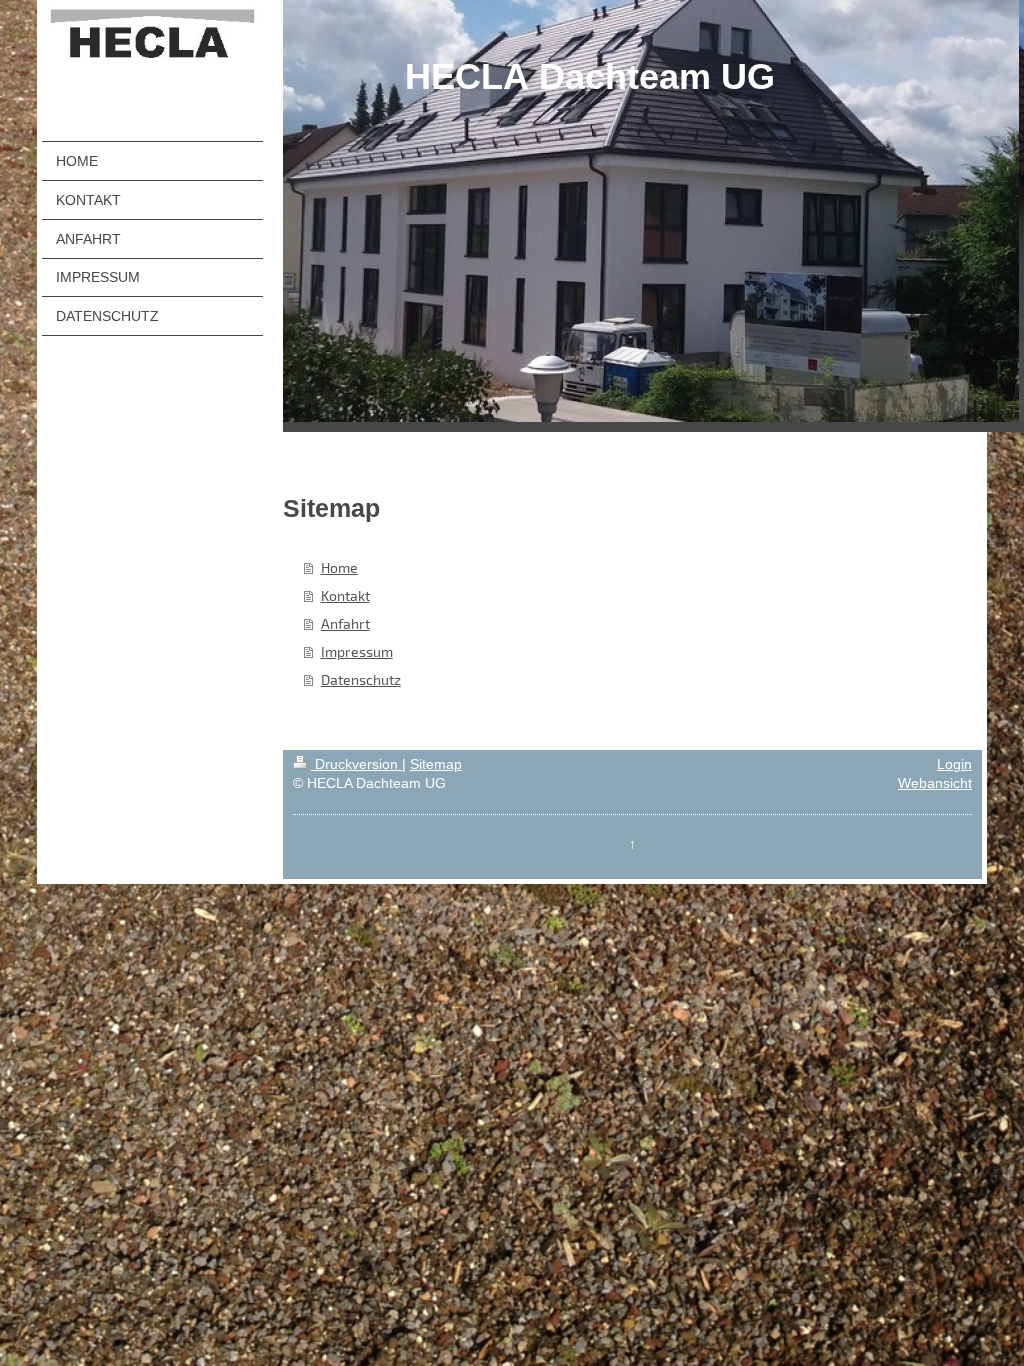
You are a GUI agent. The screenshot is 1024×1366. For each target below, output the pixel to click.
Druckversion (356, 764)
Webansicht (935, 783)
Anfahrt (345, 623)
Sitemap (436, 764)
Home (339, 567)
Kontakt (345, 595)
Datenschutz (361, 679)
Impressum (357, 651)
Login (954, 764)
